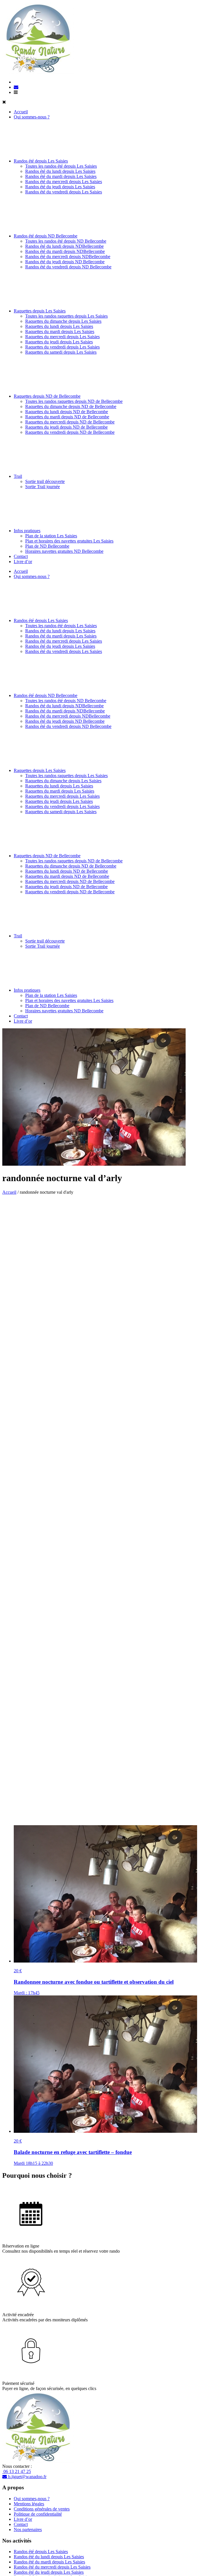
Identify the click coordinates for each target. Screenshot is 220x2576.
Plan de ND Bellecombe (47, 546)
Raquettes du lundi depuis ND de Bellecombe (67, 412)
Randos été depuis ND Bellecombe (46, 236)
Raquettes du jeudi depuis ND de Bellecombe (66, 427)
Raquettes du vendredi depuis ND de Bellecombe (70, 432)
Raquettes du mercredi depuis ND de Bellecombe (70, 422)
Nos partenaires (28, 2530)
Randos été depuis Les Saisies (41, 161)
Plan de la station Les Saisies (51, 536)
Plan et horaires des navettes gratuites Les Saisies (69, 541)
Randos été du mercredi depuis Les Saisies (64, 182)
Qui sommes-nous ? (32, 117)
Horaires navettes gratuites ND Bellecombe (64, 551)
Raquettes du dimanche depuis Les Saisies (63, 321)
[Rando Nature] (38, 72)
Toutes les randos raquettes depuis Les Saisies (66, 316)
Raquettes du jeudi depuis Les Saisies (59, 342)
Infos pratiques (27, 531)
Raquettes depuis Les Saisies (40, 311)
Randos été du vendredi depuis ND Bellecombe (68, 267)
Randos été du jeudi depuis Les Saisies (60, 187)
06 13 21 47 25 (17, 2471)
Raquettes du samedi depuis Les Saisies (61, 352)
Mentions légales (29, 2504)
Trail (18, 476)
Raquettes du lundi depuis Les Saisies (59, 326)
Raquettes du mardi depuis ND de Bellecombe (67, 417)
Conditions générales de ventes (42, 2509)
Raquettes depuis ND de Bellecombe (47, 396)
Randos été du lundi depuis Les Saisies (60, 171)
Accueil (21, 112)
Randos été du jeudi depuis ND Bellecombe (65, 262)
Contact (21, 556)
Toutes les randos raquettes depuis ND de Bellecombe (74, 401)
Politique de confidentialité (38, 2514)
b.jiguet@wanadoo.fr (27, 2477)
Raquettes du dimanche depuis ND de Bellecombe (71, 406)
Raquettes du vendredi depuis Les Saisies (62, 347)
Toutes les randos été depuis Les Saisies (61, 166)
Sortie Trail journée (43, 487)
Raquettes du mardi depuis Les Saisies (60, 331)
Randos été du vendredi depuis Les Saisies (64, 192)
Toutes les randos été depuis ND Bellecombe (66, 241)
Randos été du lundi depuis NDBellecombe (64, 246)
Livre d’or (23, 562)
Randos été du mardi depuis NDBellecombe (65, 251)
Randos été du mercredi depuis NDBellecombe (68, 257)
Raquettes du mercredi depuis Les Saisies (62, 337)
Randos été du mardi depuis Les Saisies (61, 176)
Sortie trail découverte (45, 481)
